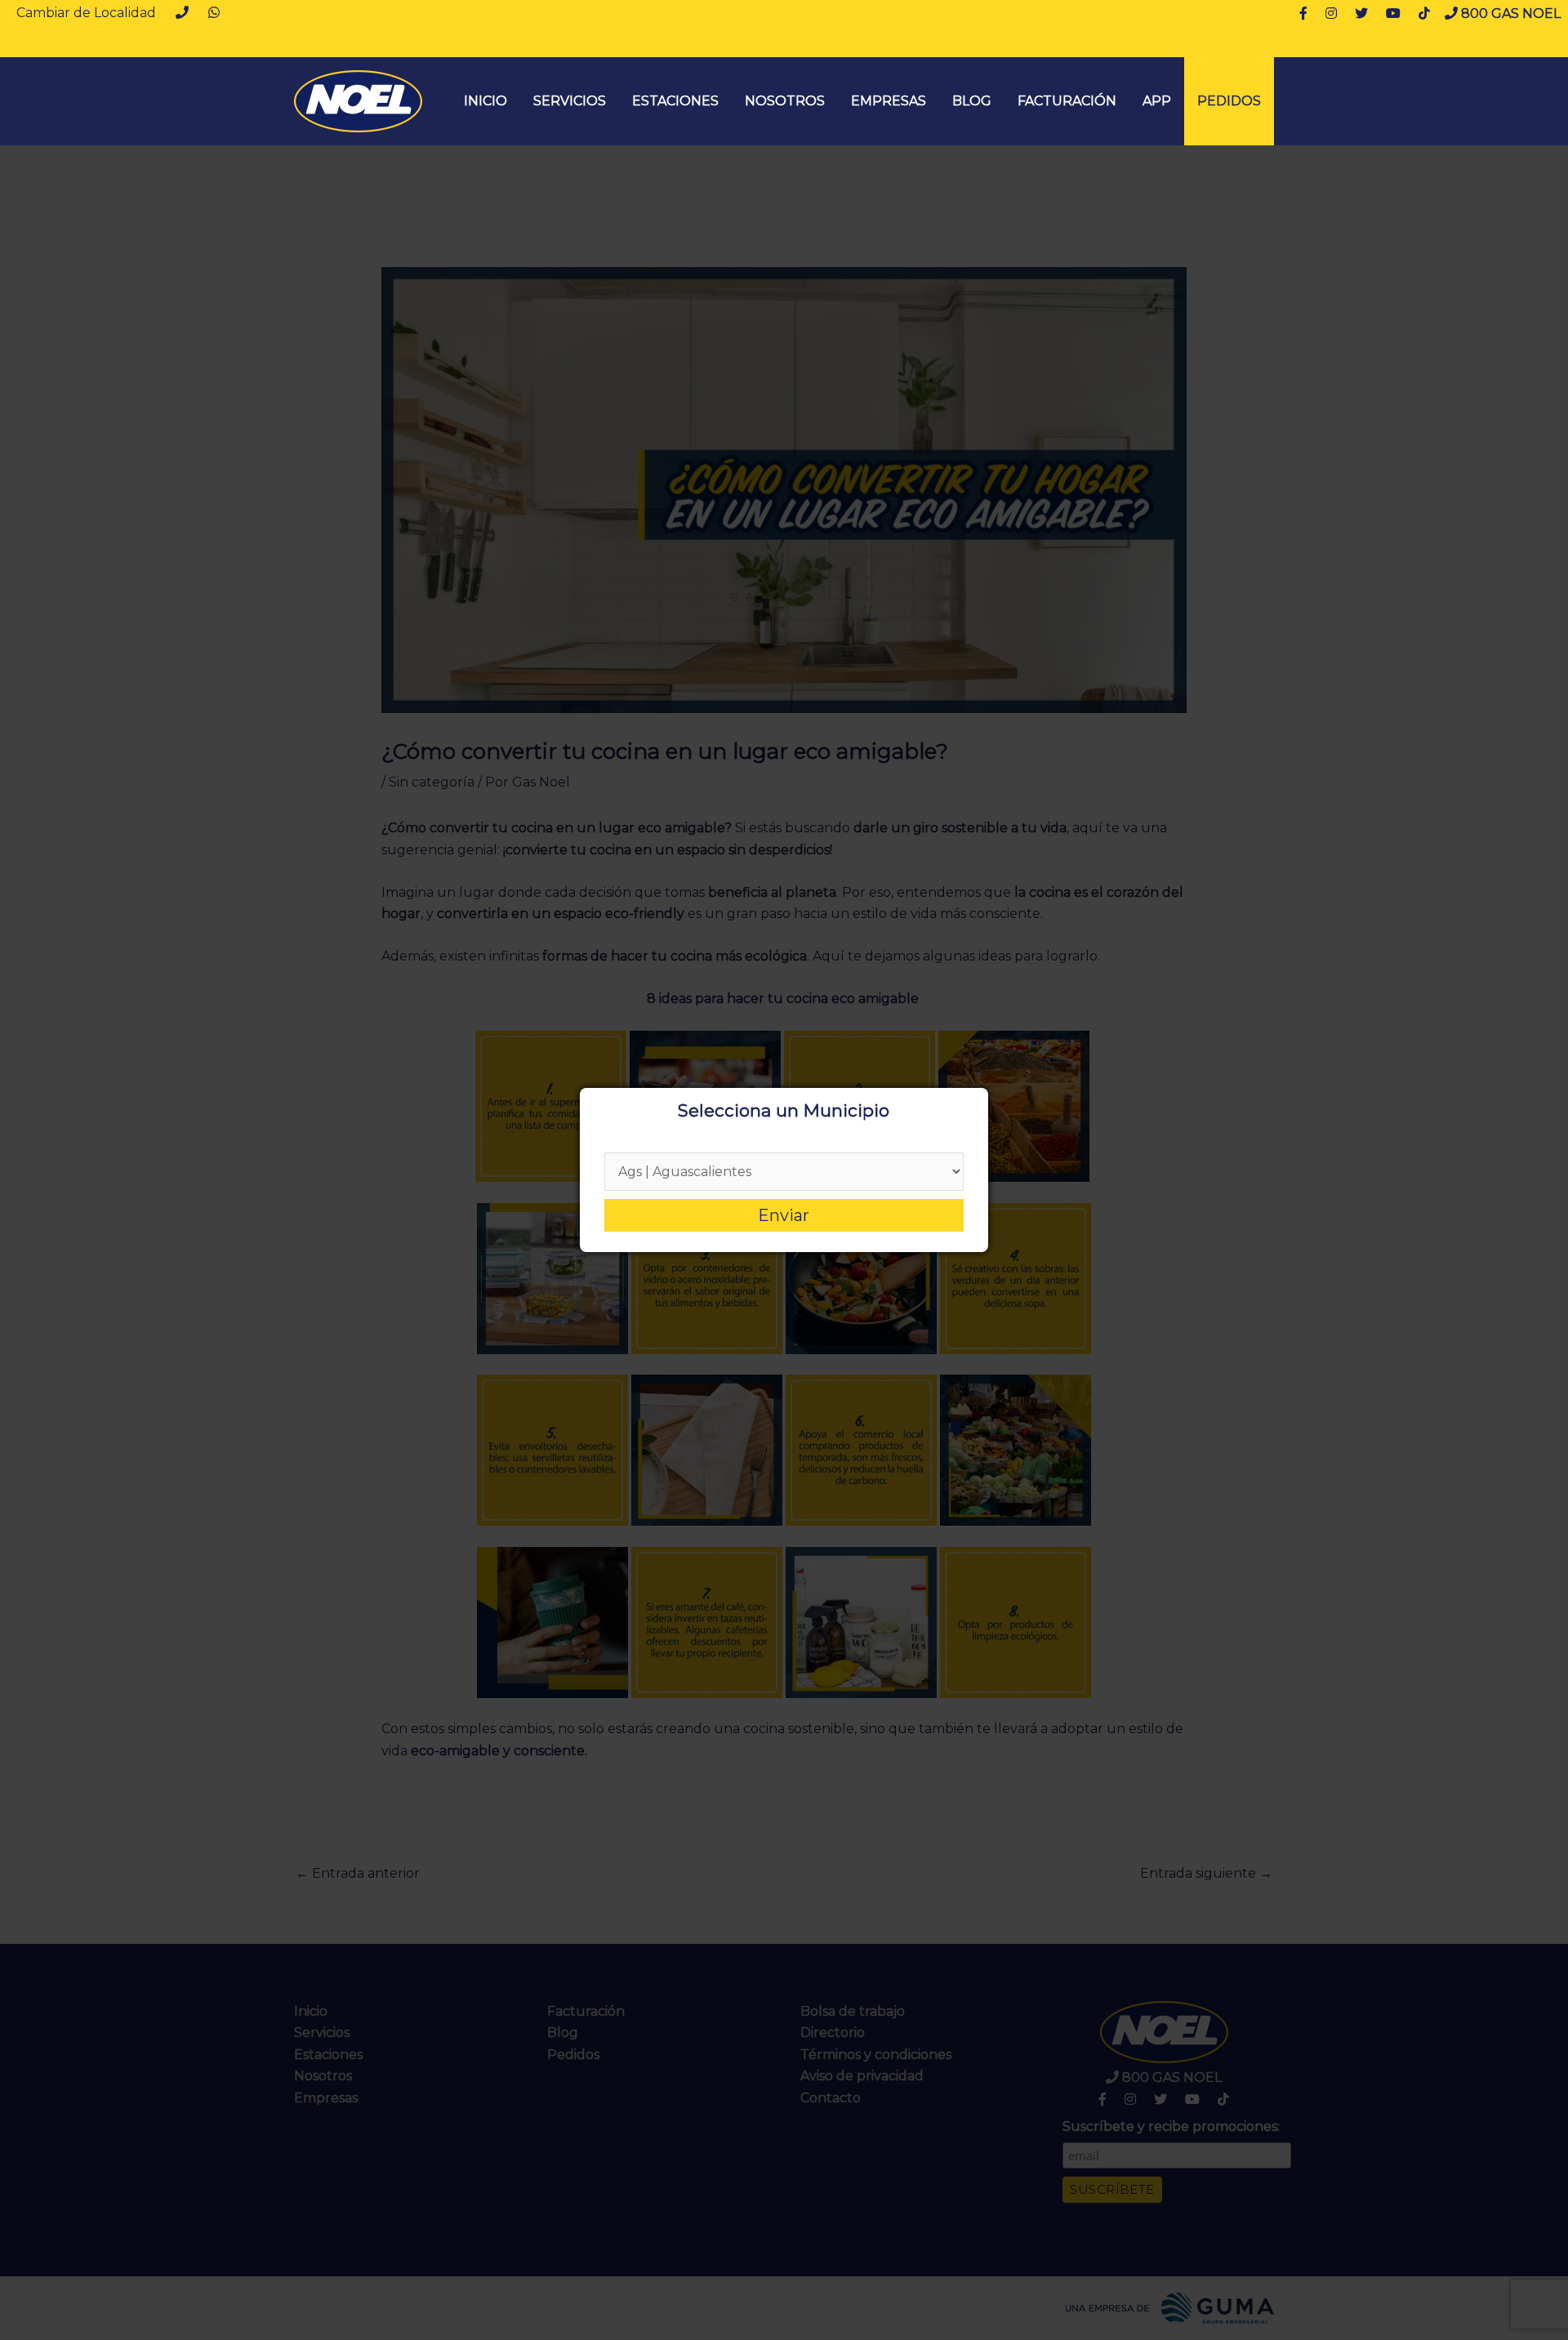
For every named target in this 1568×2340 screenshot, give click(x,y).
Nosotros (785, 101)
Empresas (889, 101)
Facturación (1067, 101)
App (1157, 101)
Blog (972, 101)
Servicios (570, 101)
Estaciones (675, 101)
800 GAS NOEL (1509, 13)
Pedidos (1229, 101)
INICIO (486, 101)
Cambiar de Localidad (86, 13)
